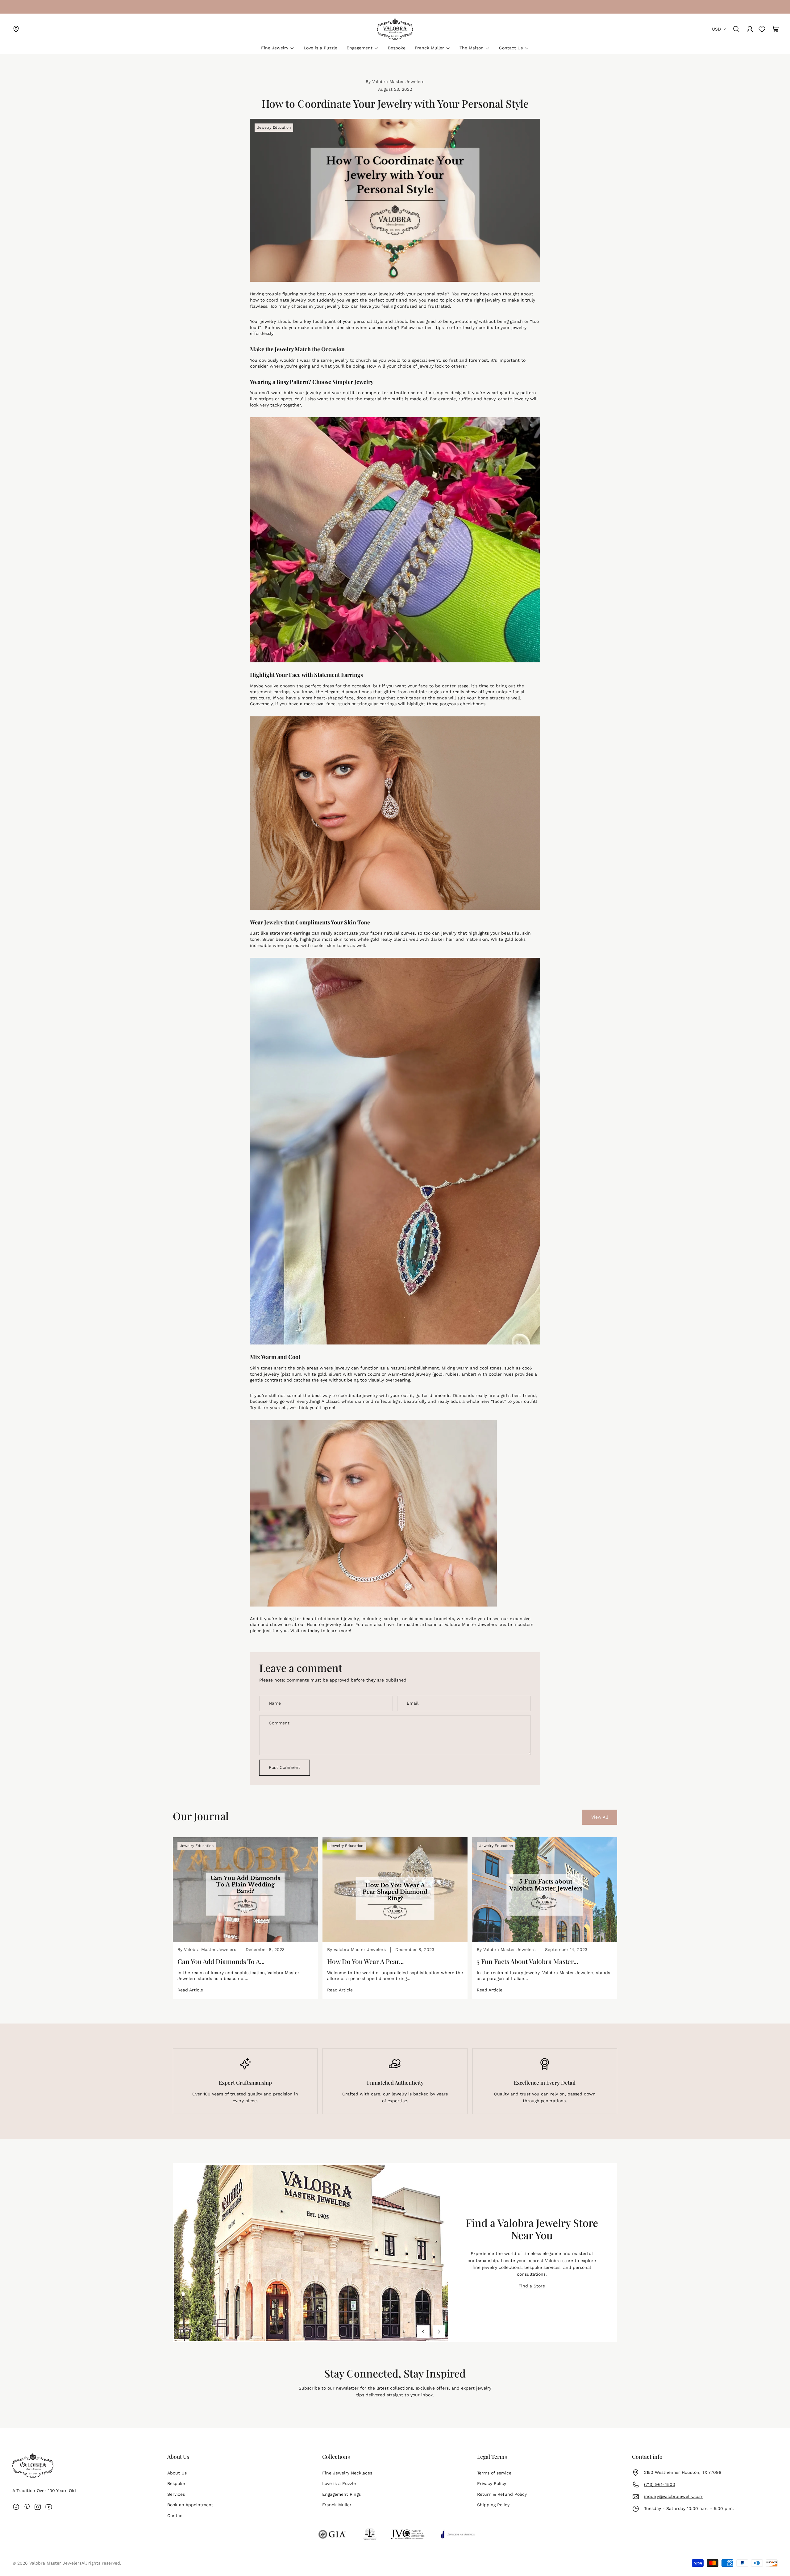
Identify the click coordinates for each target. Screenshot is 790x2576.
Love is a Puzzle (339, 2483)
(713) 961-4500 (660, 2484)
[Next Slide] (439, 2332)
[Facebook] (16, 2507)
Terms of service (494, 2473)
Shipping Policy (493, 2505)
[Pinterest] (27, 2507)
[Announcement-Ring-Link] (16, 7)
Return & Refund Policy (502, 2494)
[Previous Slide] (423, 2332)
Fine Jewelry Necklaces (347, 2473)
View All (600, 1817)
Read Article (190, 1990)
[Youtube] (49, 2507)
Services (176, 2494)
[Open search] (736, 29)
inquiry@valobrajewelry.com (674, 2496)
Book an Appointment (190, 2505)
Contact (176, 2516)
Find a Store (532, 2286)
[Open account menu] (750, 29)
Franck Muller (337, 2505)
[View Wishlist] (762, 29)
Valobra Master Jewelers (55, 2563)
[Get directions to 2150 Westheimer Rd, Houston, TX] (16, 29)
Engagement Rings (341, 2494)
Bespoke (176, 2483)
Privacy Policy (492, 2483)
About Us (177, 2473)
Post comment (285, 1767)
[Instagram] (38, 2507)
